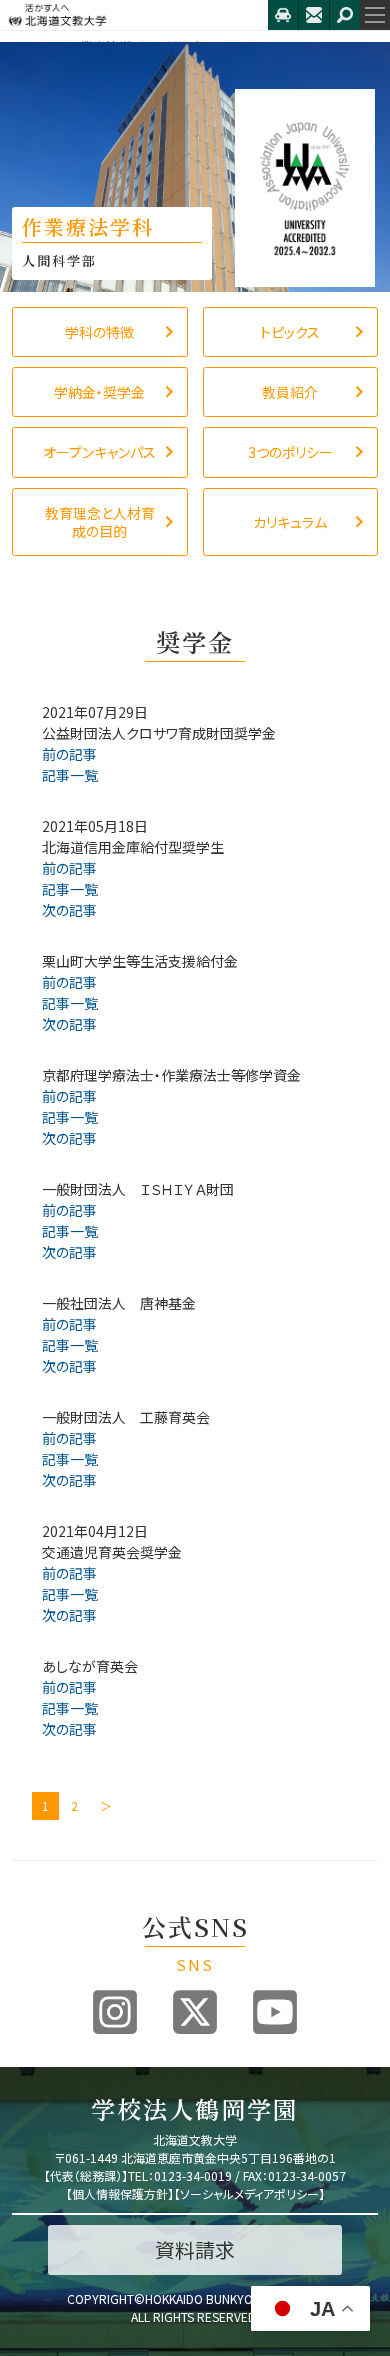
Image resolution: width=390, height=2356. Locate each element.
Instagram (115, 2012)
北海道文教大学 (134, 15)
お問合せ (314, 15)
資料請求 (195, 2249)
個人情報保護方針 (120, 2193)
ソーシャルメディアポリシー (249, 2193)
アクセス (283, 15)
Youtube (275, 2012)
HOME (29, 46)
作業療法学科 (106, 46)
